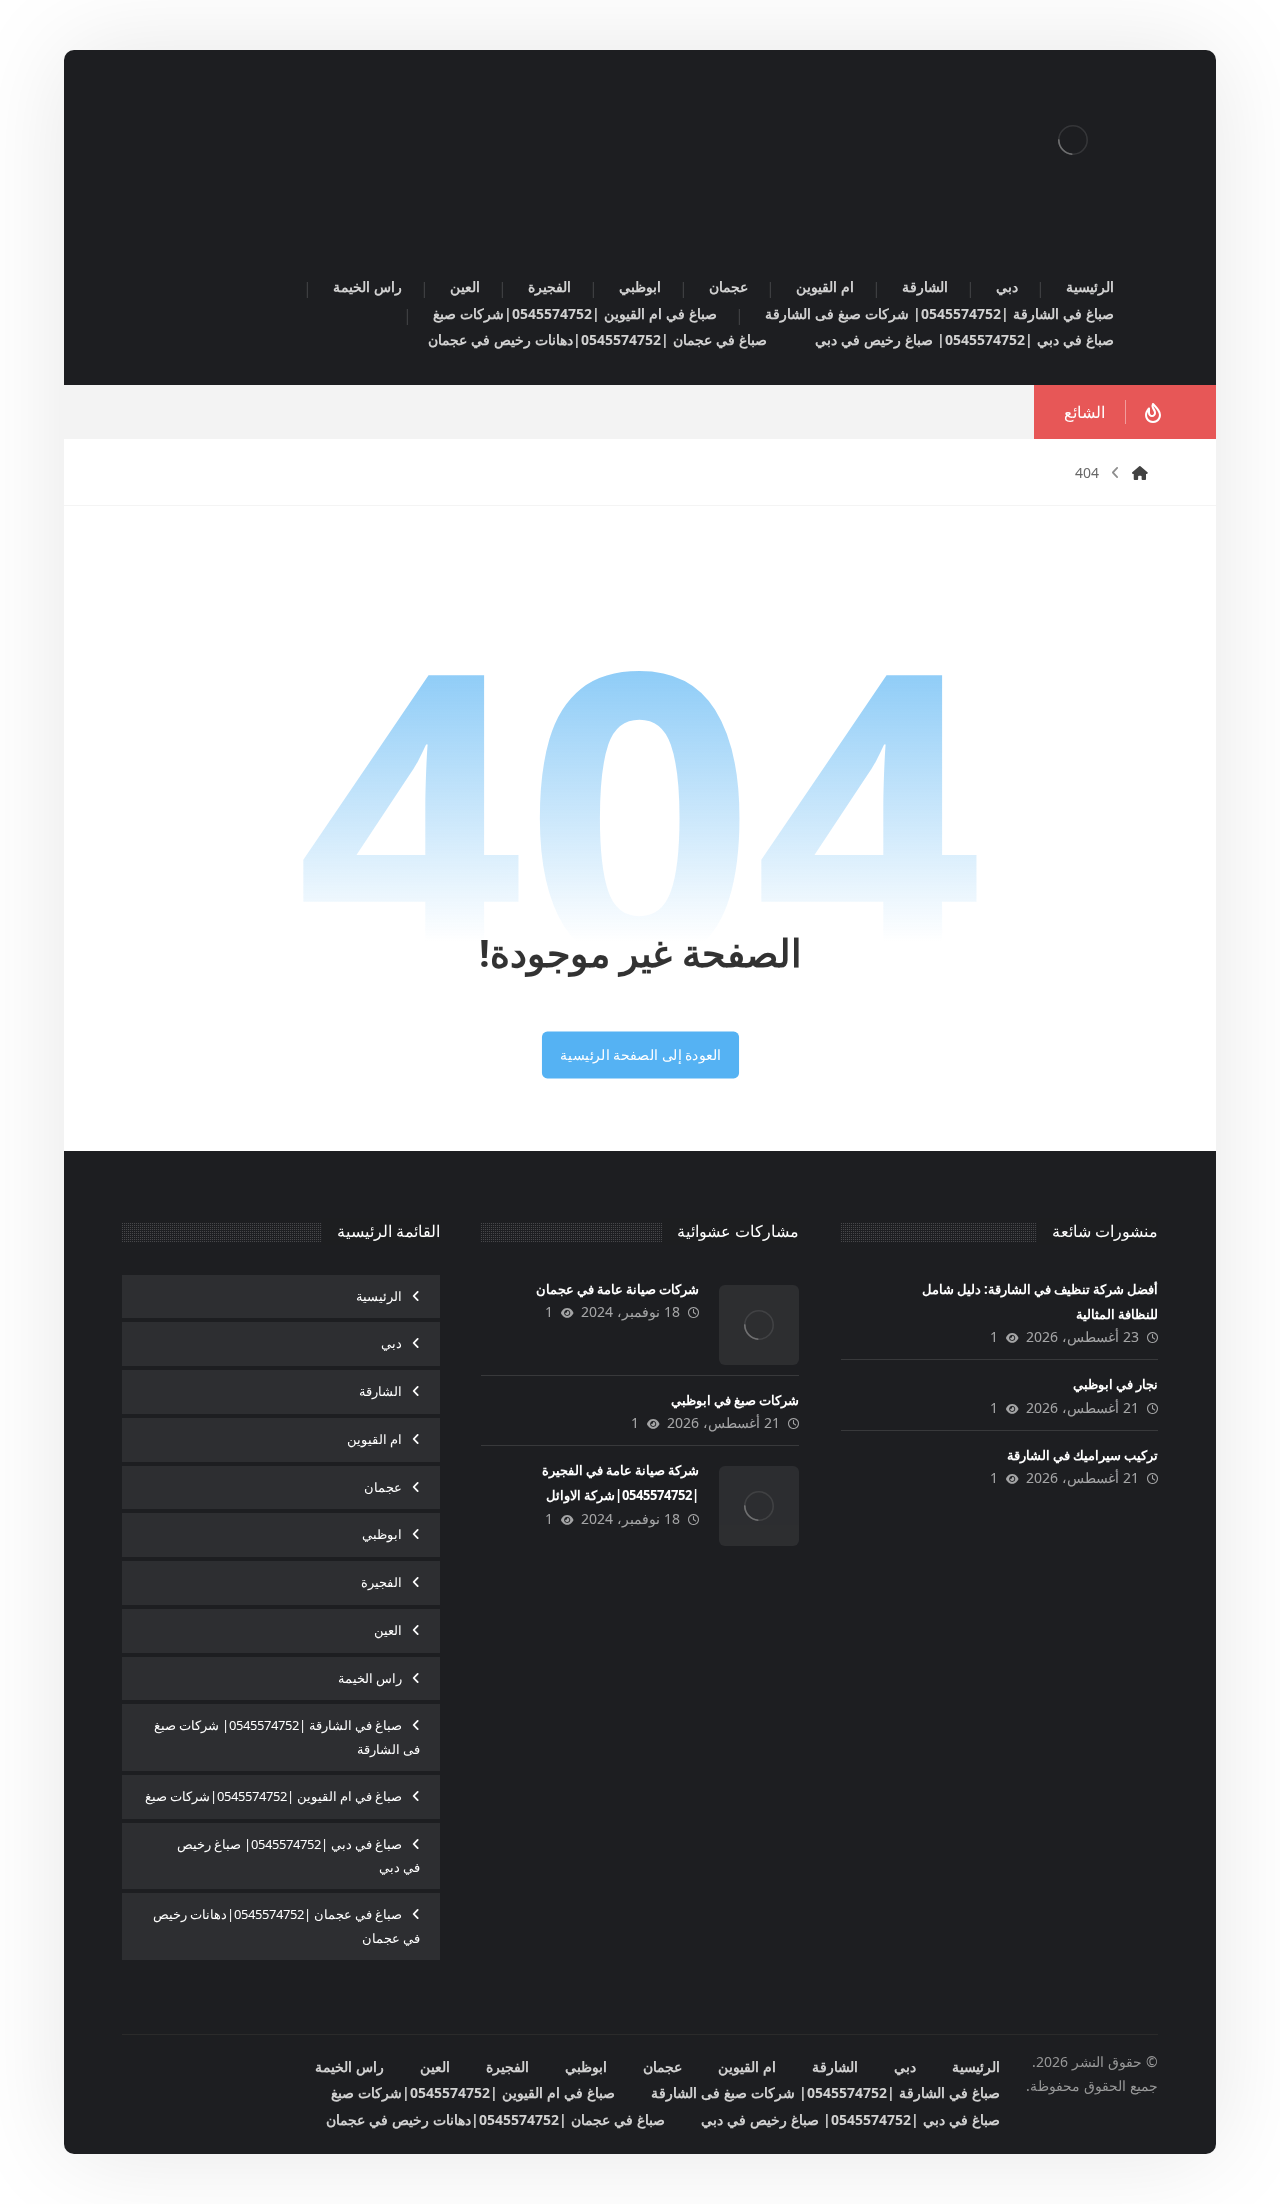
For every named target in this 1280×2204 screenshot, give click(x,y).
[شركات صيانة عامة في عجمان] (759, 1325)
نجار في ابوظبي (1115, 1384)
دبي (391, 1343)
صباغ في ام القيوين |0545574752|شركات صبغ (273, 1796)
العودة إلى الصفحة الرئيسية (639, 1055)
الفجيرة (381, 1582)
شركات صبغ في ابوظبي (735, 1400)
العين (388, 1630)
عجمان (383, 1487)
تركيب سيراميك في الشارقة (1082, 1455)
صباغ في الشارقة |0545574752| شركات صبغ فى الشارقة (287, 1737)
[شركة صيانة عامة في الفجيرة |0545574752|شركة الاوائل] (759, 1506)
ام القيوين (374, 1439)
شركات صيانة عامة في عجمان (617, 1289)
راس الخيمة (370, 1678)
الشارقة (380, 1391)
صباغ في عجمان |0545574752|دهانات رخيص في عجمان (286, 1926)
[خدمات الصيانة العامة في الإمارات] (1073, 140)
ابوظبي (382, 1534)
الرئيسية (379, 1296)
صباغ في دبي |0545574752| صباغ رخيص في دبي (298, 1856)
